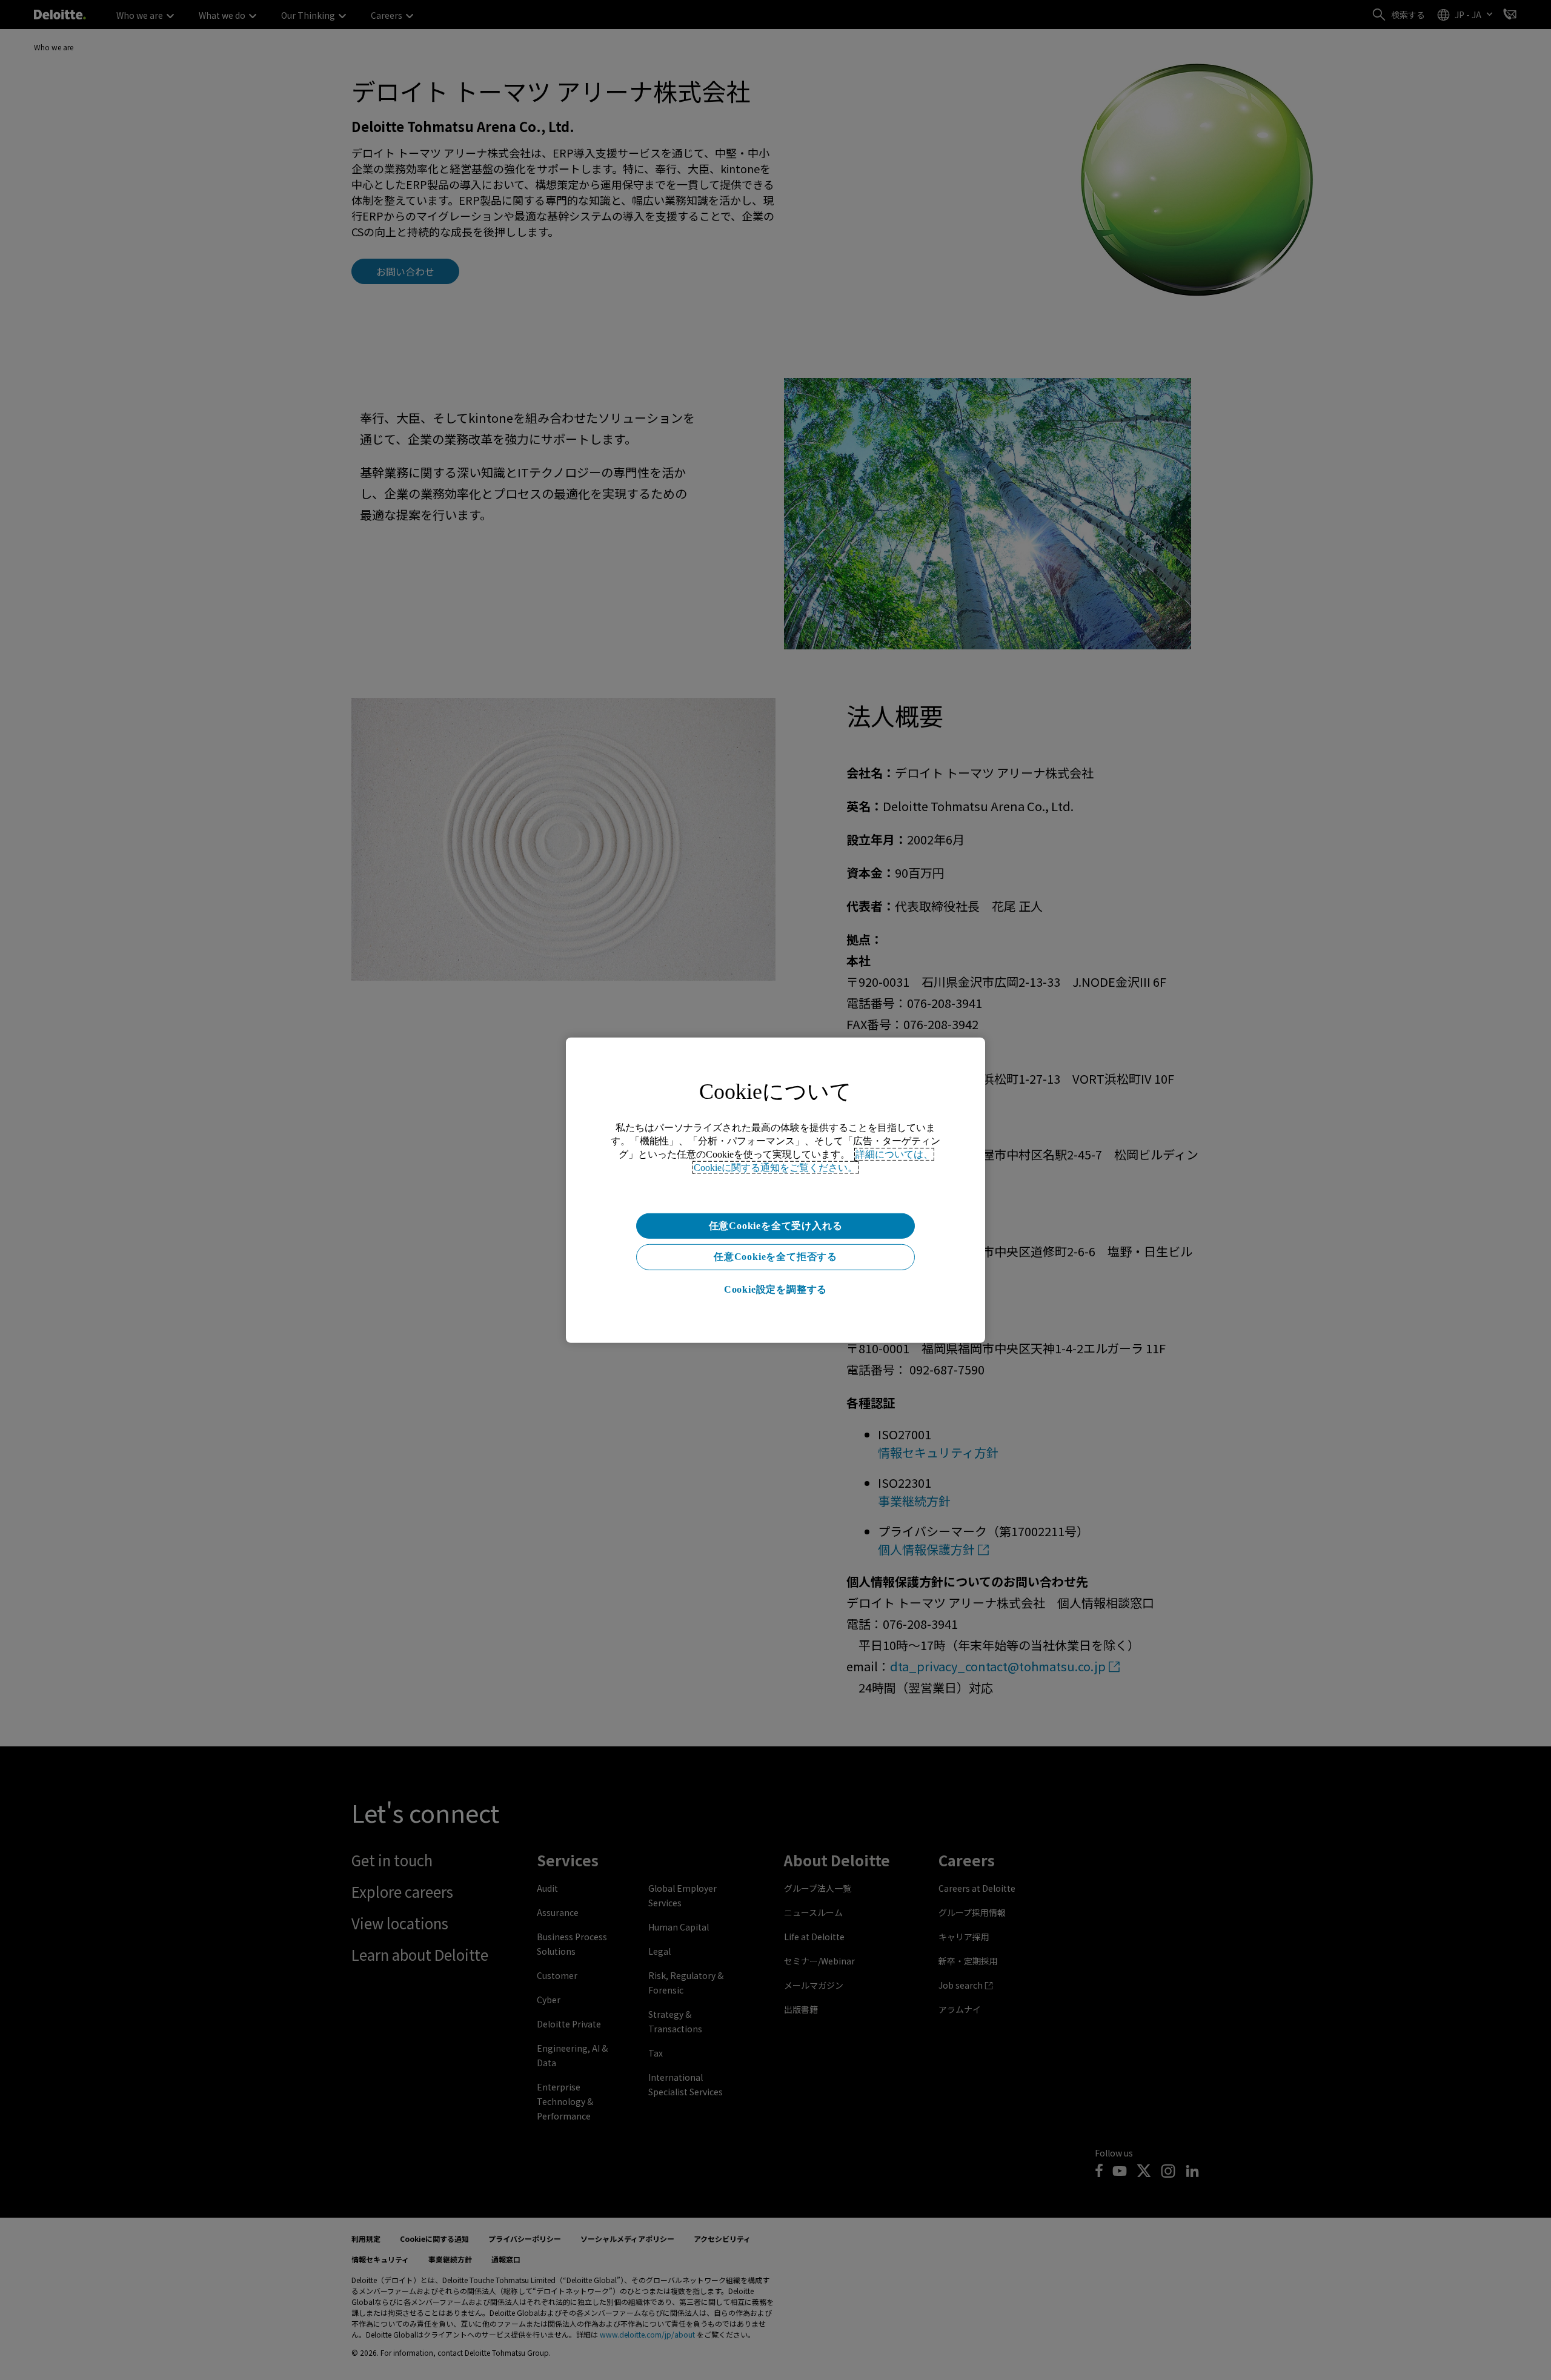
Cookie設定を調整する (775, 1289)
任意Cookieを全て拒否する (775, 1257)
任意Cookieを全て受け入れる (776, 1225)
